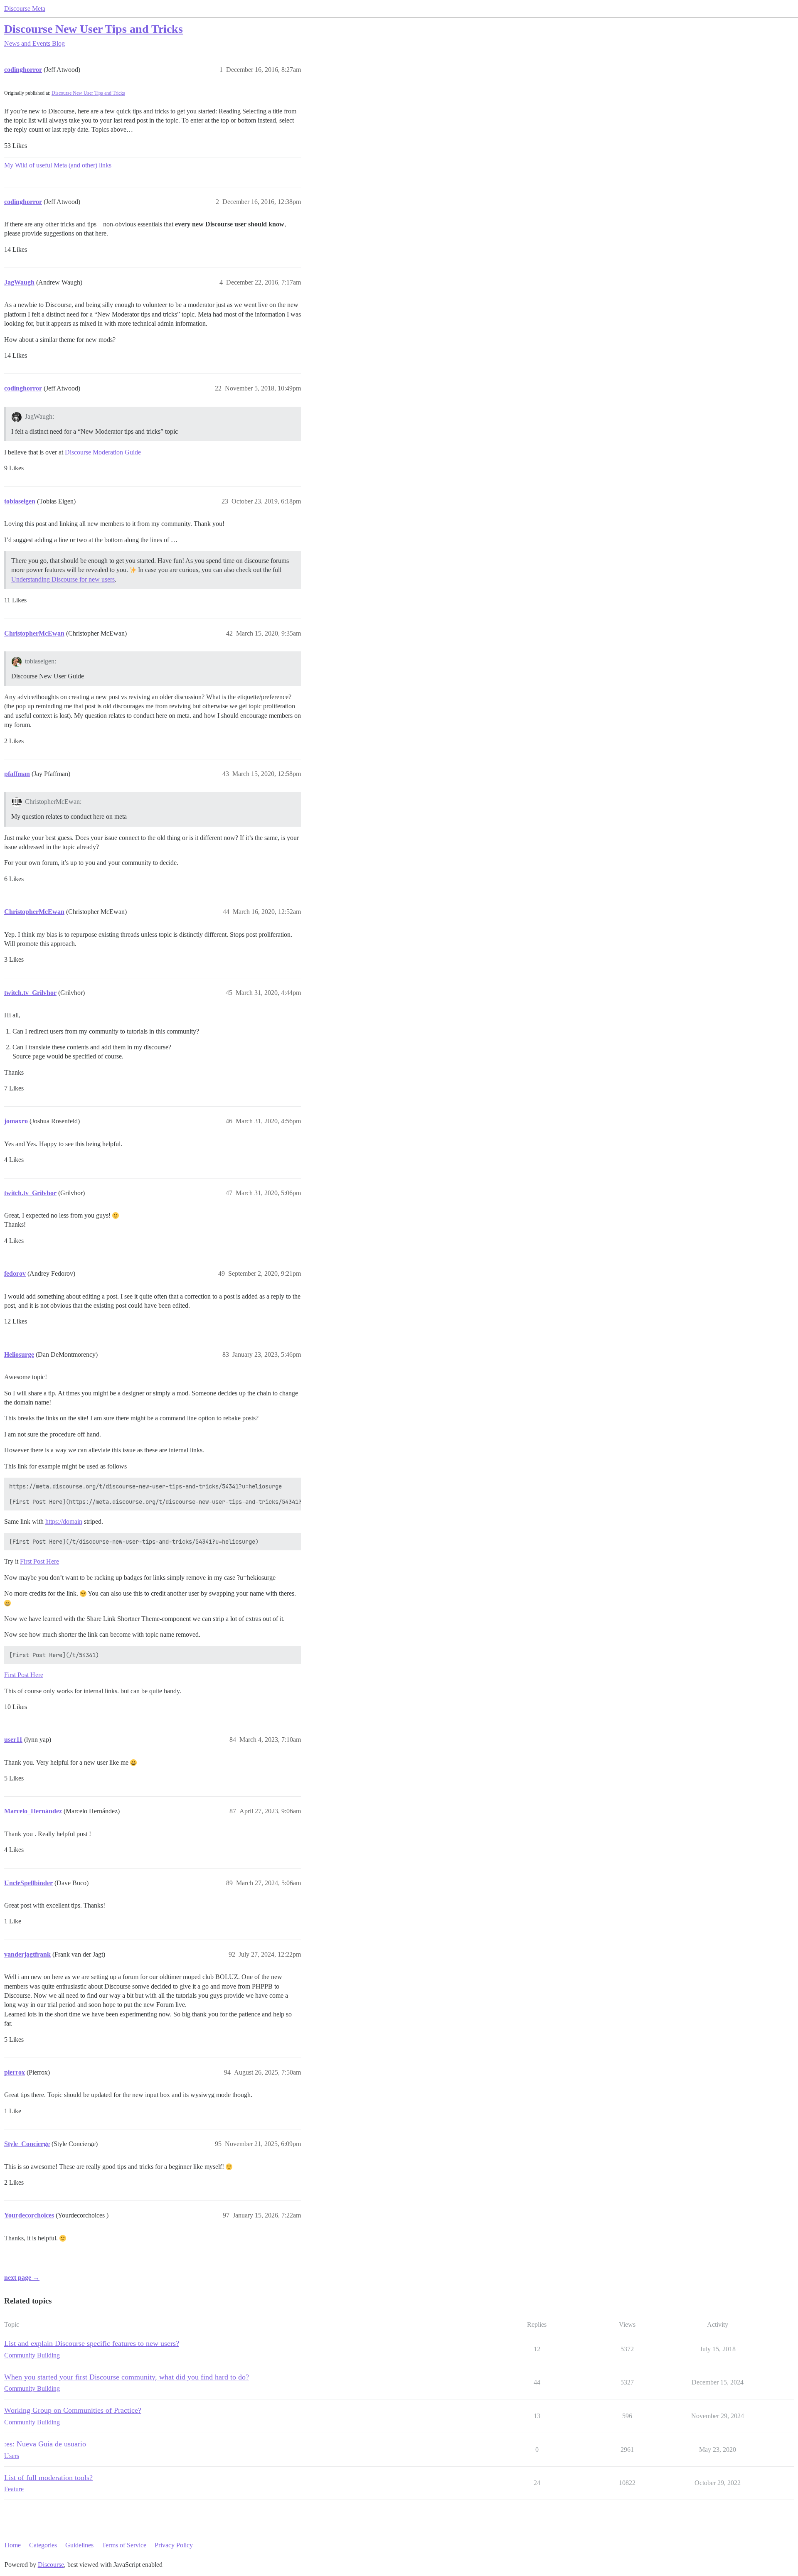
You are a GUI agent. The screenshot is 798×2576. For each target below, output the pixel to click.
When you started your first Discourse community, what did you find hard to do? (127, 2377)
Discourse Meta (25, 9)
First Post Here (39, 1561)
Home (13, 2545)
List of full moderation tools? (48, 2478)
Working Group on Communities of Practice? (73, 2410)
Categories (43, 2545)
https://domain (64, 1521)
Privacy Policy (174, 2545)
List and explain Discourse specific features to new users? (92, 2343)
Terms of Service (124, 2545)
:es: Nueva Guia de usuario (45, 2444)
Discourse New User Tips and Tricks (94, 29)
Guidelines (79, 2545)
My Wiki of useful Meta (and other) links (58, 165)
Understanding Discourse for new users (63, 579)
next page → (22, 2278)
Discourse (51, 2565)
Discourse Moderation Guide (103, 452)
